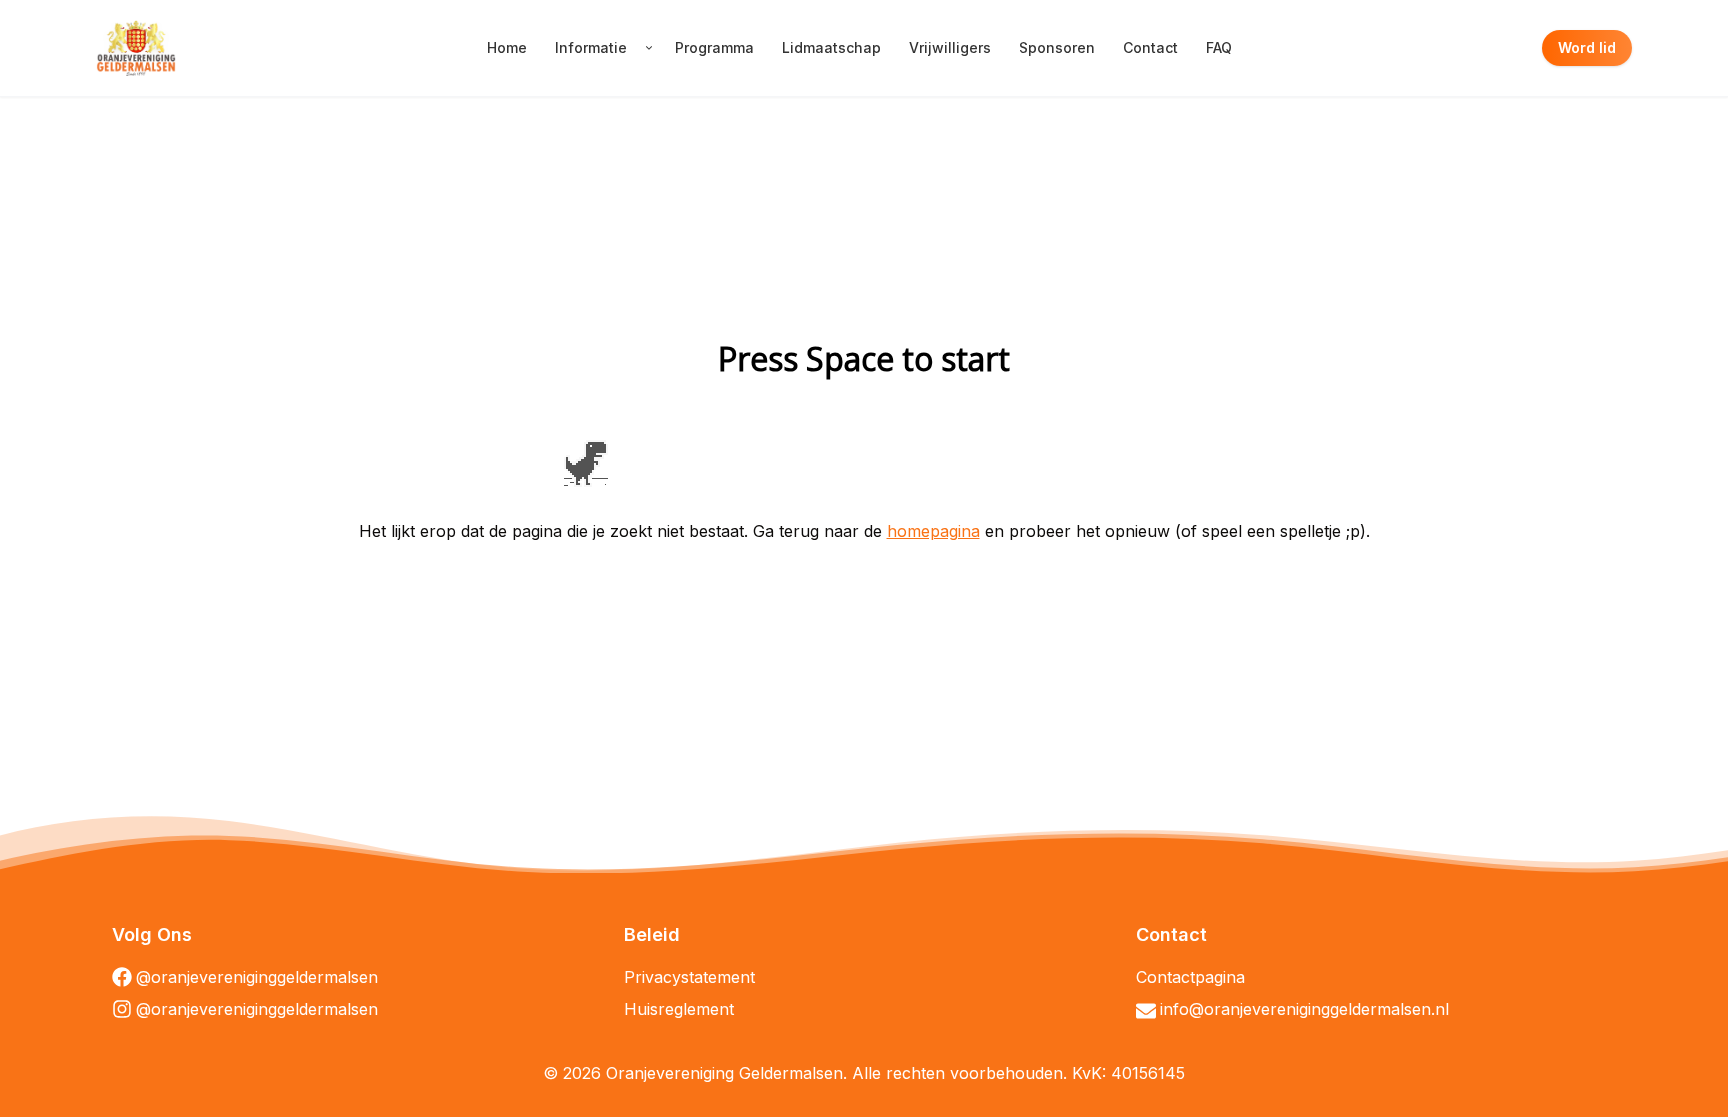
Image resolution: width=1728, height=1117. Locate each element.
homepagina (933, 531)
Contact (1150, 47)
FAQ (1219, 47)
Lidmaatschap (831, 47)
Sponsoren (1057, 47)
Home (507, 47)
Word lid (1587, 47)
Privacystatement (689, 977)
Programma (714, 47)
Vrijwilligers (950, 47)
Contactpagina (1190, 977)
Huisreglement (679, 1009)
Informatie (591, 47)
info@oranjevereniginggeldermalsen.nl (1304, 1009)
